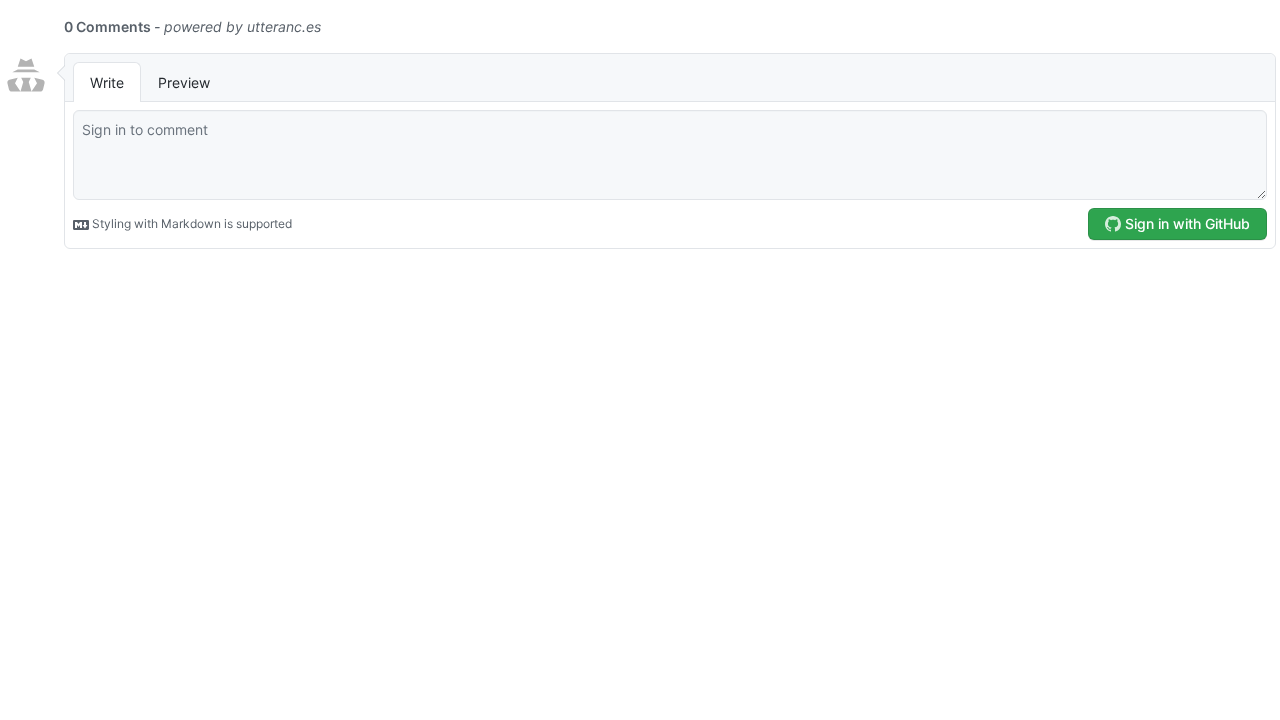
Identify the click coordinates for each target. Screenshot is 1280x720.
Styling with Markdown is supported (190, 223)
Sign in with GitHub (1185, 223)
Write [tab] (107, 82)
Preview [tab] (184, 82)
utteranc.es (284, 26)
